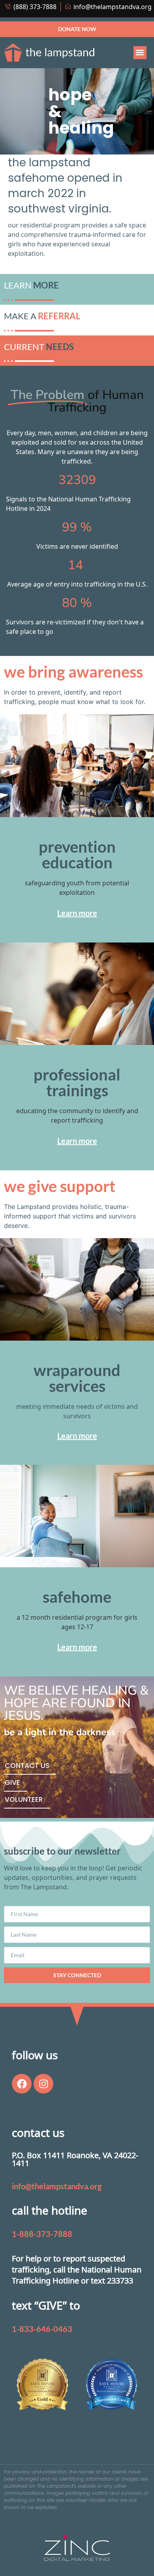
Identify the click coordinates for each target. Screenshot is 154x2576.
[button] (140, 53)
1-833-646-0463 (42, 2329)
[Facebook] (22, 2084)
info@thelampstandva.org (57, 2186)
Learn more (77, 913)
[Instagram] (43, 2084)
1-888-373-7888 (42, 2234)
